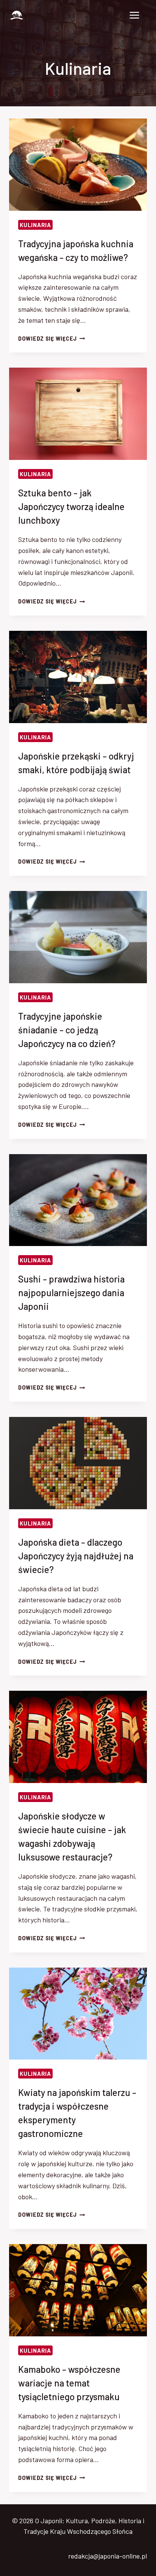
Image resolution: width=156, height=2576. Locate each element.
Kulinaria (35, 225)
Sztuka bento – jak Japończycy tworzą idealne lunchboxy (71, 506)
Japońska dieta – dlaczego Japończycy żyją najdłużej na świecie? (76, 1556)
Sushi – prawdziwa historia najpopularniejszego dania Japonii (71, 1293)
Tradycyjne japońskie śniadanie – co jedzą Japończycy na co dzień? (67, 1030)
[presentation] (78, 165)
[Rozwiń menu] (134, 15)
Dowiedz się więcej (52, 339)
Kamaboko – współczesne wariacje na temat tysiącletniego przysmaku (69, 2383)
